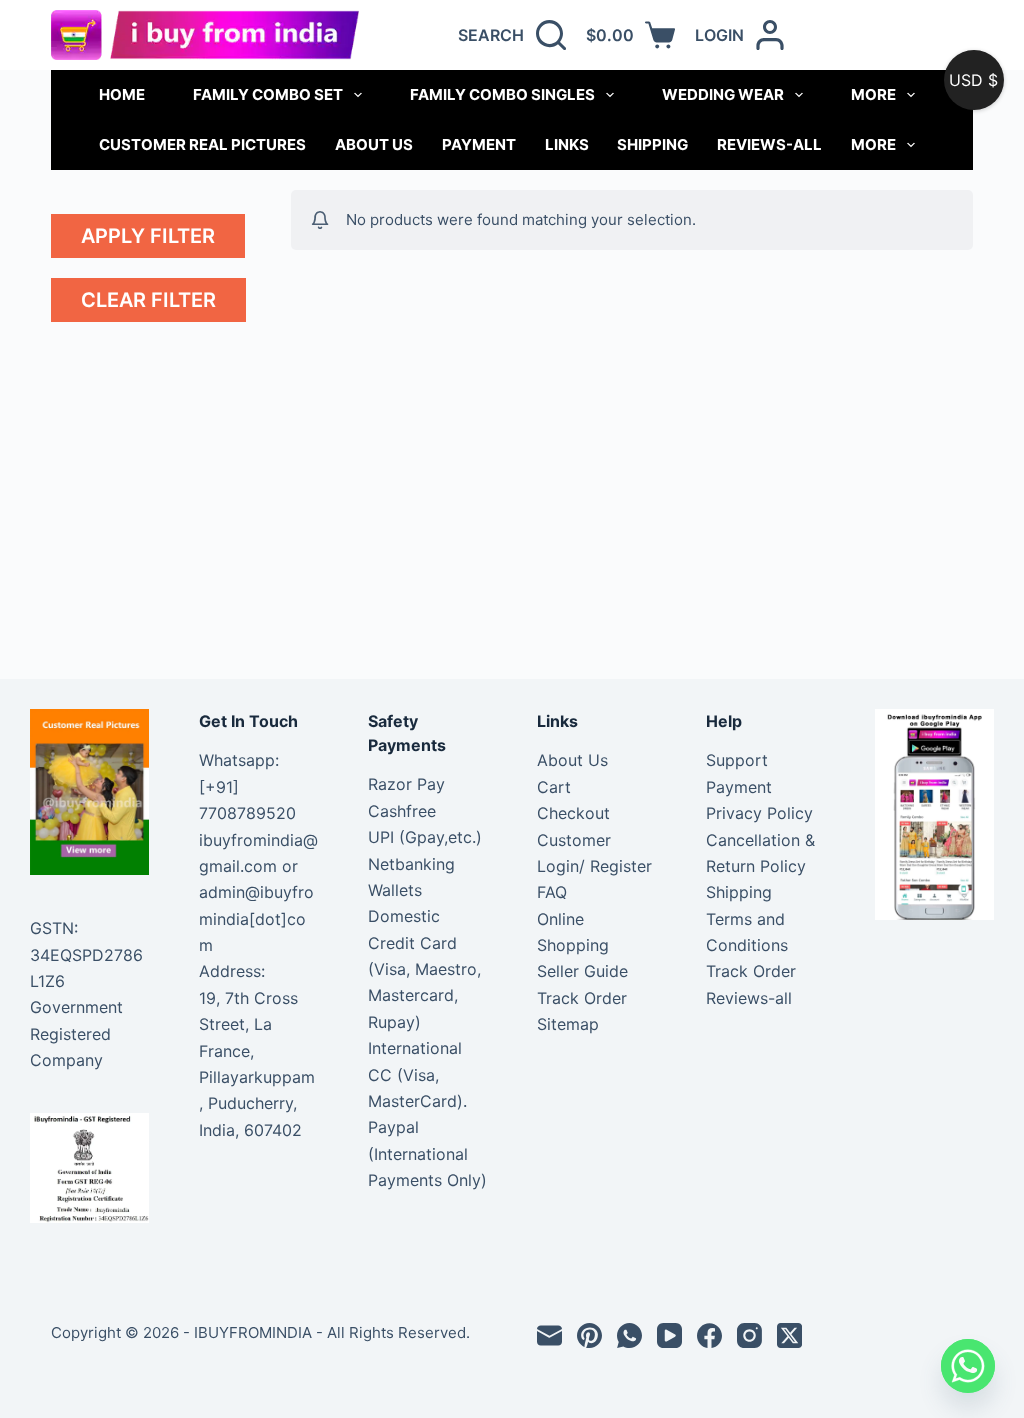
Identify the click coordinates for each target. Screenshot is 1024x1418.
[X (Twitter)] (789, 1335)
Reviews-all (769, 144)
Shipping (652, 144)
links (567, 144)
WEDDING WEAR (723, 94)
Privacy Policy (759, 813)
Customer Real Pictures (202, 144)
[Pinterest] (589, 1335)
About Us (374, 144)
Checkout (573, 813)
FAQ (552, 892)
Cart (554, 787)
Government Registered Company (76, 1033)
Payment (479, 144)
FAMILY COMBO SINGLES (502, 94)
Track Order (582, 998)
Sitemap (568, 1024)
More (873, 94)
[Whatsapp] (968, 1366)
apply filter (148, 236)
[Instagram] (749, 1335)
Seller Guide (582, 971)
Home (122, 94)
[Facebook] (709, 1335)
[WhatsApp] (629, 1335)
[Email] (549, 1335)
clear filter (148, 300)
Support (737, 760)
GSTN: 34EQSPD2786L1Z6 (86, 954)
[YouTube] (669, 1335)
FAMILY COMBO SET (268, 94)
